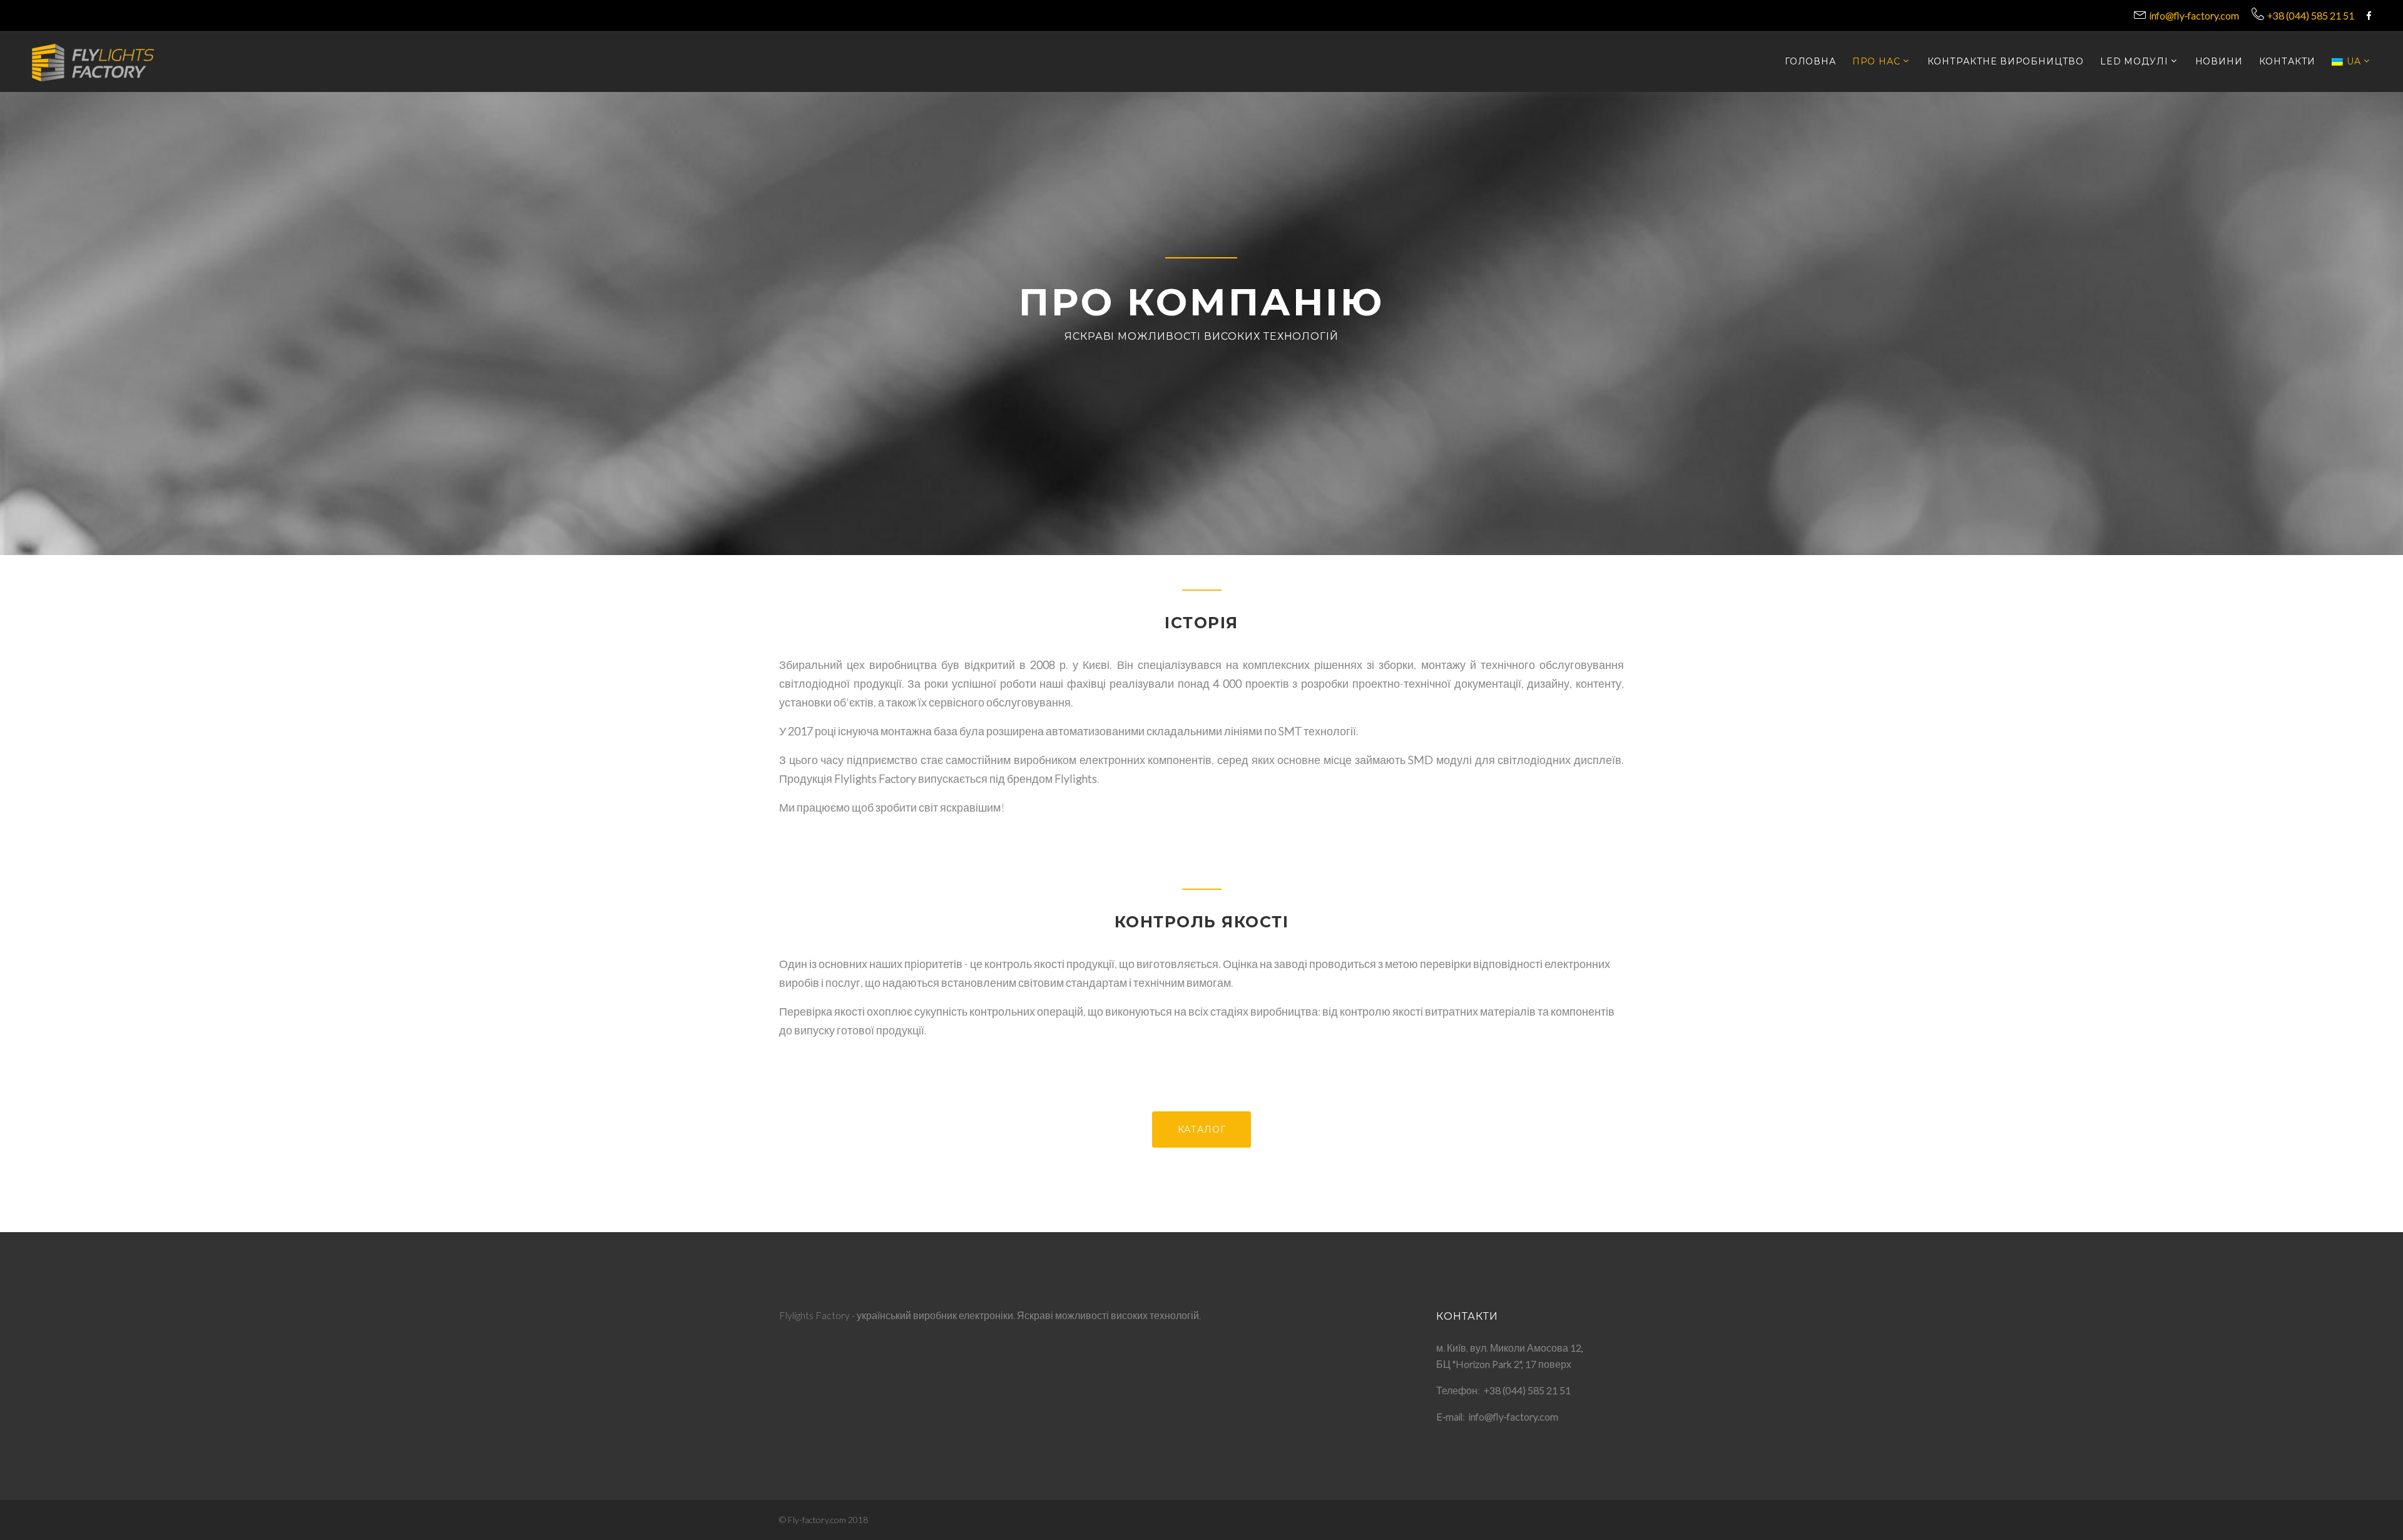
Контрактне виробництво (2006, 62)
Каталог (1202, 1130)
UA (2354, 62)
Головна (1810, 62)
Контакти (2288, 62)
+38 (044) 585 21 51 (2311, 15)
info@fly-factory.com (2194, 15)
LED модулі (2134, 62)
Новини (2219, 62)
